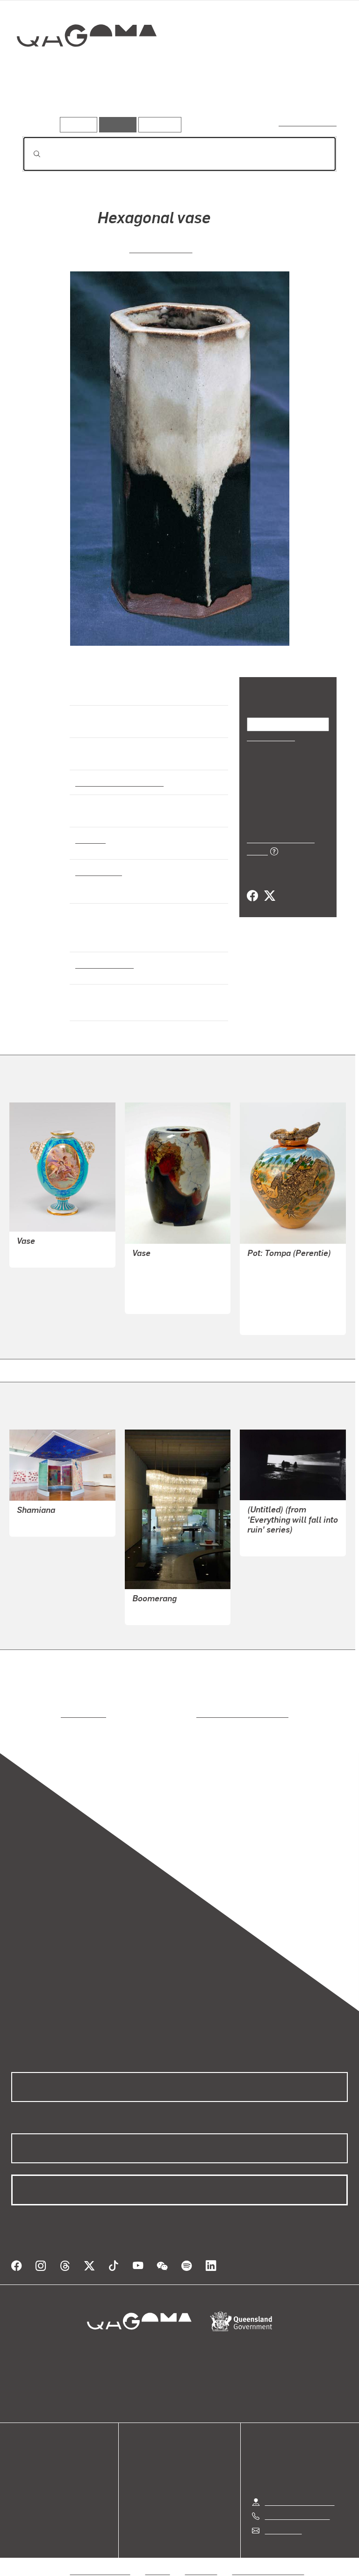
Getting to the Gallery (300, 2491)
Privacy (158, 2560)
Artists (88, 102)
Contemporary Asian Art (118, 782)
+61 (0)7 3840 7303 (297, 2505)
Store (20, 2476)
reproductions (45, 1714)
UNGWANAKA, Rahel (282, 1310)
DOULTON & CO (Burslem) (176, 1289)
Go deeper (136, 102)
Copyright (201, 2560)
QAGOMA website (41, 2465)
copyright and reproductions (203, 1714)
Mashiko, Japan (102, 964)
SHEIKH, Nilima (43, 1523)
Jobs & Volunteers (101, 2560)
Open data (28, 2454)
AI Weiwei (148, 1612)
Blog (19, 2487)
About (21, 2499)
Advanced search (308, 122)
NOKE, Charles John (166, 1267)
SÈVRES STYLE (43, 1254)
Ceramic (90, 839)
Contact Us (283, 2519)
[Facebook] (252, 885)
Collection (87, 65)
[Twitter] (269, 885)
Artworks (42, 102)
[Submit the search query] (29, 154)
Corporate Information (268, 2560)
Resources (158, 124)
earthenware (98, 871)
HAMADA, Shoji (161, 248)
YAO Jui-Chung (273, 1543)
